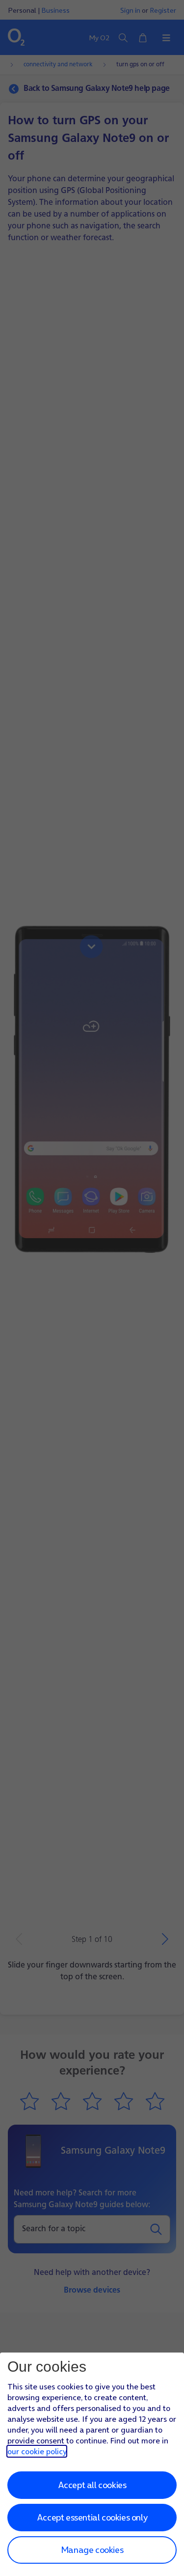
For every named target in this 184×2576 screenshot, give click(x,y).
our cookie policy (37, 2451)
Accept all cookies (92, 2485)
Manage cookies (92, 2550)
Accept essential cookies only (92, 2517)
